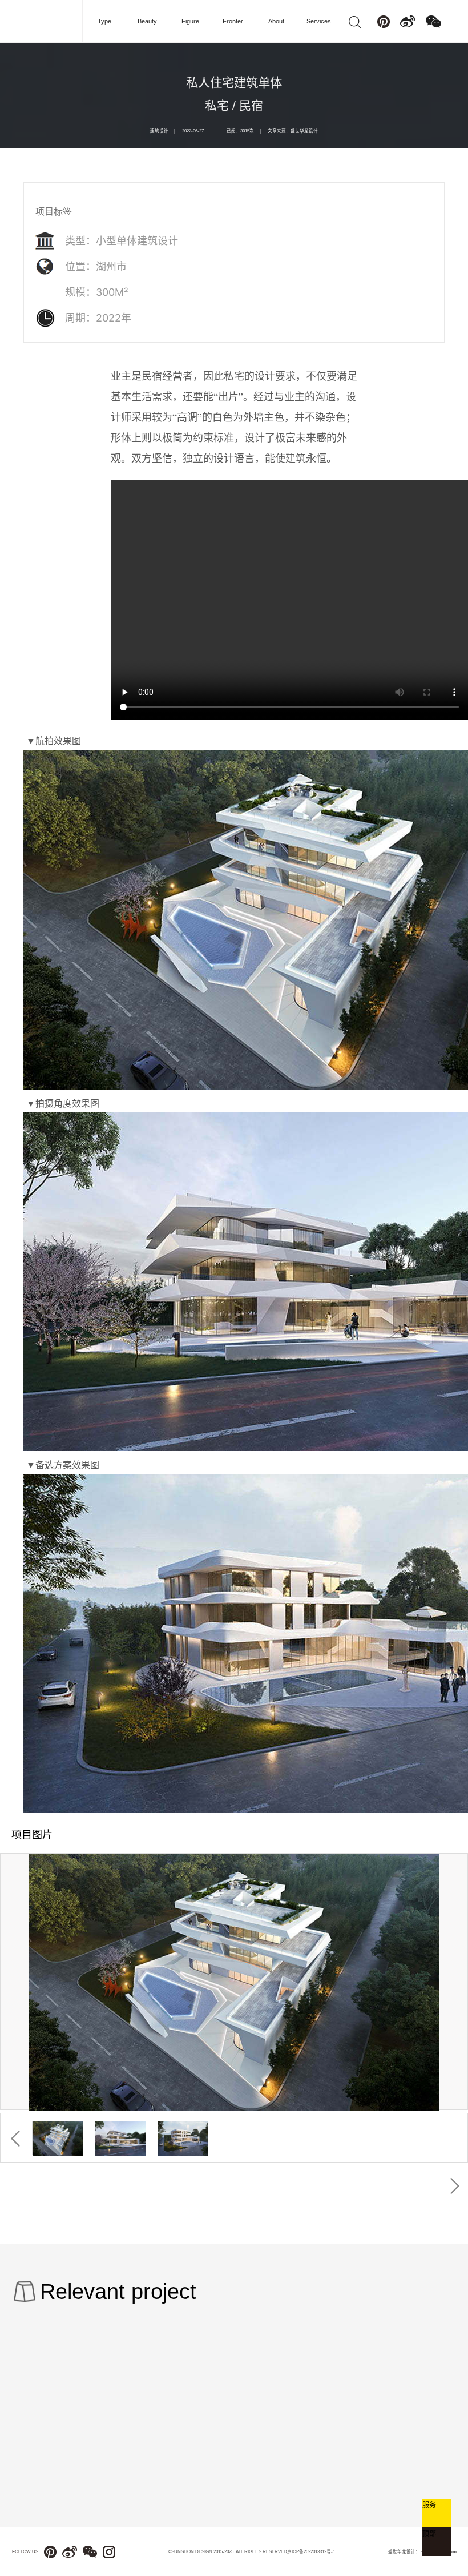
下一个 (455, 2186)
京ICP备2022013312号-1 (311, 2552)
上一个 (15, 2139)
